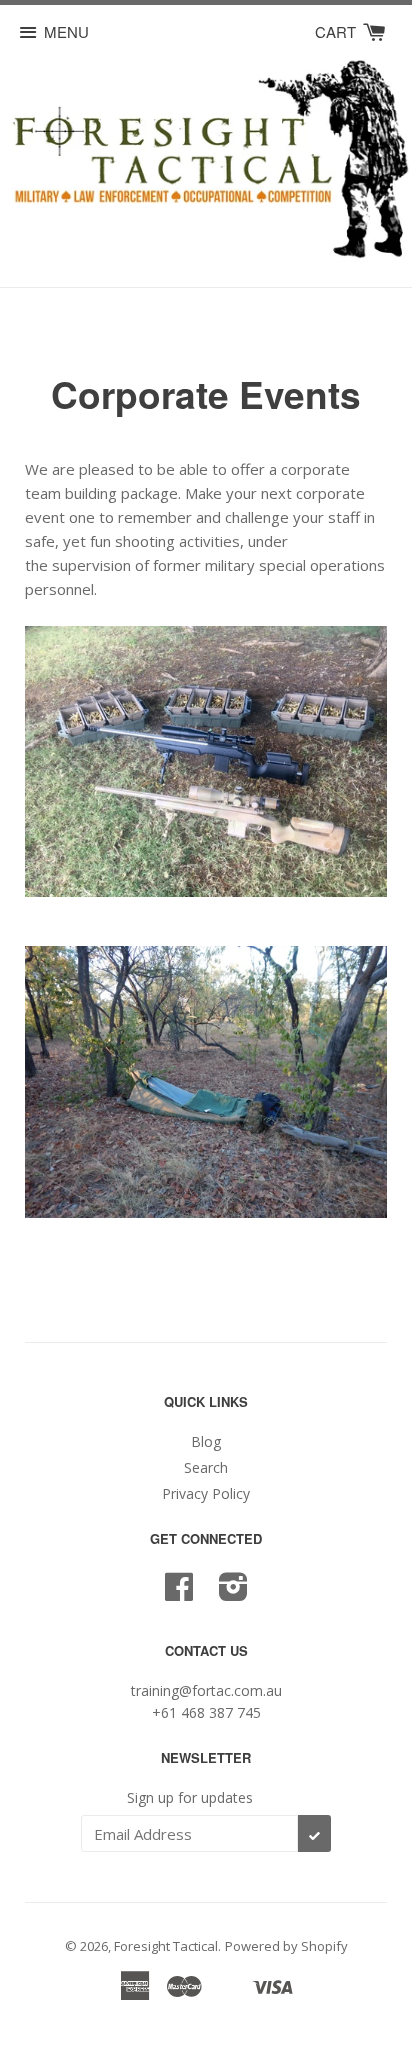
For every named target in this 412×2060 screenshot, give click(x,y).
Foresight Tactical (166, 1946)
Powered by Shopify (286, 1946)
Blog (206, 1441)
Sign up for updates (190, 1797)
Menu (66, 31)
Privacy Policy (206, 1493)
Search (206, 1467)
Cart (337, 31)
